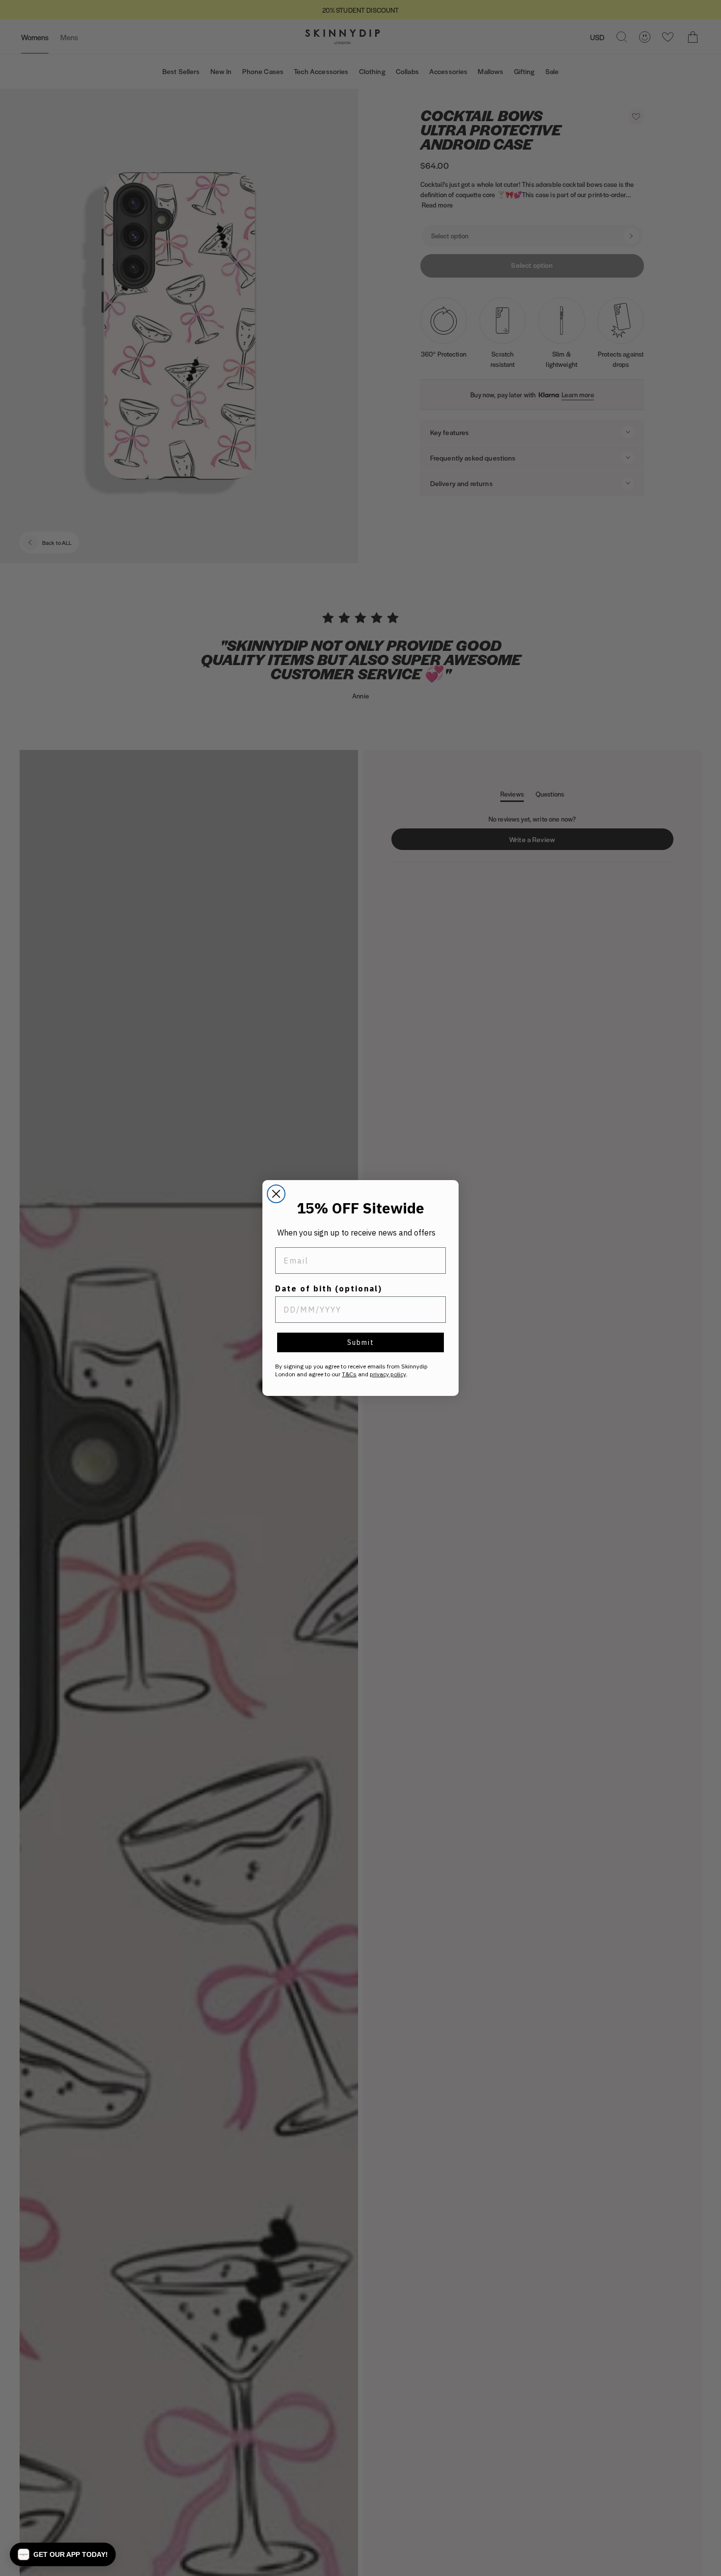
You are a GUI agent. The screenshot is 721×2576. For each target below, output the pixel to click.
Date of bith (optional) (329, 1288)
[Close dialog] (276, 1194)
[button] (63, 2554)
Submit (361, 1342)
